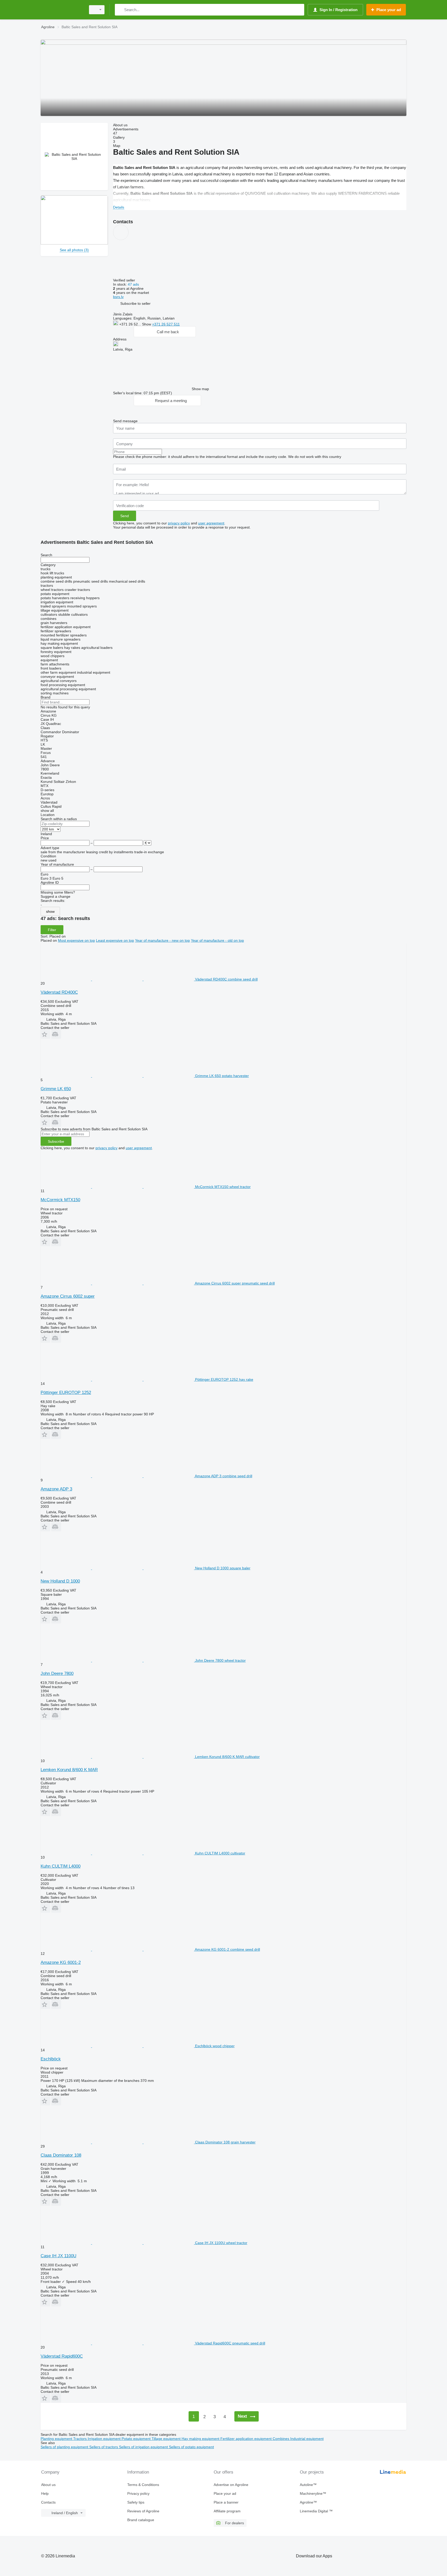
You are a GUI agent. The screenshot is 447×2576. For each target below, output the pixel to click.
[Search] (120, 10)
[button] (135, 303)
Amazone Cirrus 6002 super (68, 1296)
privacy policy (179, 523)
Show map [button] (200, 389)
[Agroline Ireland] (62, 10)
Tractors (80, 2439)
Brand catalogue (141, 2520)
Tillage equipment (167, 2439)
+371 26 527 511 (166, 324)
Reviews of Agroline (143, 2511)
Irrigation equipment (105, 2439)
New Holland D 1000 (60, 1581)
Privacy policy (138, 2493)
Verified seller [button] (125, 280)
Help (45, 2493)
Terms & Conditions (143, 2485)
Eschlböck (51, 2059)
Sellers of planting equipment (65, 2447)
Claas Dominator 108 (61, 2155)
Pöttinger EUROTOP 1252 (66, 1393)
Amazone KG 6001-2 (61, 1962)
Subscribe (56, 1141)
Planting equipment (57, 2439)
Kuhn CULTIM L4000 (61, 1866)
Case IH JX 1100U (58, 2256)
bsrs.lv (118, 297)
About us (48, 2485)
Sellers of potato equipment (191, 2447)
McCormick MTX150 (60, 1200)
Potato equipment (137, 2439)
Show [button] (147, 324)
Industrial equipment (307, 2439)
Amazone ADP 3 (56, 1489)
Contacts (48, 2502)
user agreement (211, 523)
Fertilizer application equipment (247, 2439)
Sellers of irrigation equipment (144, 2447)
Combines (281, 2439)
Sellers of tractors (104, 2447)
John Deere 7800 (57, 1673)
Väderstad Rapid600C (62, 2356)
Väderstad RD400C (59, 992)
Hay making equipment (201, 2439)
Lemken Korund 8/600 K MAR (69, 1770)
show (50, 911)
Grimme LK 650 (56, 1089)
